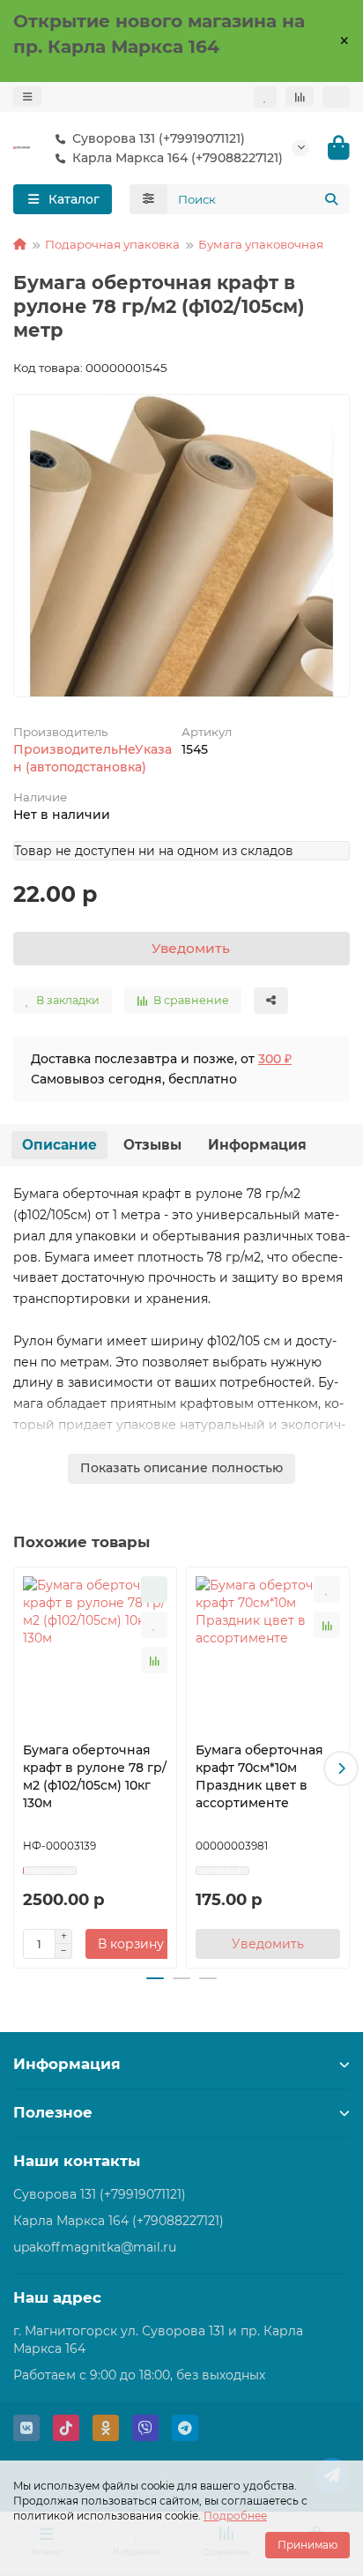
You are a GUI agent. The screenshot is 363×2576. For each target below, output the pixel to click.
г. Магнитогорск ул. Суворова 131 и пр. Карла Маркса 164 (158, 2340)
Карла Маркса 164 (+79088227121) (119, 2221)
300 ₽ (275, 1059)
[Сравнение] (300, 97)
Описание (59, 1145)
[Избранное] (265, 97)
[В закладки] (154, 1625)
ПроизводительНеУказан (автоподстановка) (93, 758)
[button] (22, 1768)
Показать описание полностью (181, 1468)
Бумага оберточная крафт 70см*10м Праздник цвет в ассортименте (259, 1776)
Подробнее (235, 2516)
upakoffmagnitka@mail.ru (95, 2247)
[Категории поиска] (148, 199)
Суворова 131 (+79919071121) (159, 138)
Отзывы (152, 1145)
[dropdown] (27, 97)
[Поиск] (331, 199)
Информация (257, 1145)
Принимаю (307, 2545)
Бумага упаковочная (261, 244)
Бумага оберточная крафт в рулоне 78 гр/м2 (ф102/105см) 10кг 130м (95, 1776)
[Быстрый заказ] (154, 1590)
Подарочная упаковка (112, 244)
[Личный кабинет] (336, 97)
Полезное (53, 2112)
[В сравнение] (154, 1660)
